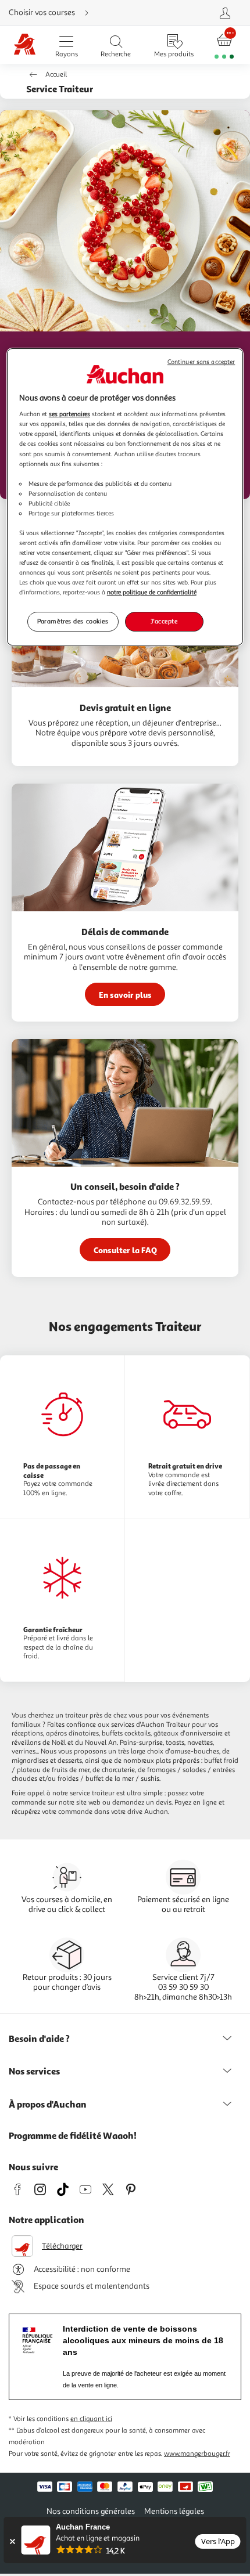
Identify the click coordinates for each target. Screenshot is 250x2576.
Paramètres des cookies (73, 622)
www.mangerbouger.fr (197, 2454)
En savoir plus (125, 995)
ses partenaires (69, 414)
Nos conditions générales (91, 2511)
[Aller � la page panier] (224, 45)
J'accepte (164, 622)
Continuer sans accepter (201, 362)
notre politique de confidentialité (152, 592)
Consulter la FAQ (125, 1250)
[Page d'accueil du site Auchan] (25, 45)
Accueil (56, 75)
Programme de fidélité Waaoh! (73, 2135)
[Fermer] (12, 2541)
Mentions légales (174, 2511)
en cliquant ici (91, 2419)
